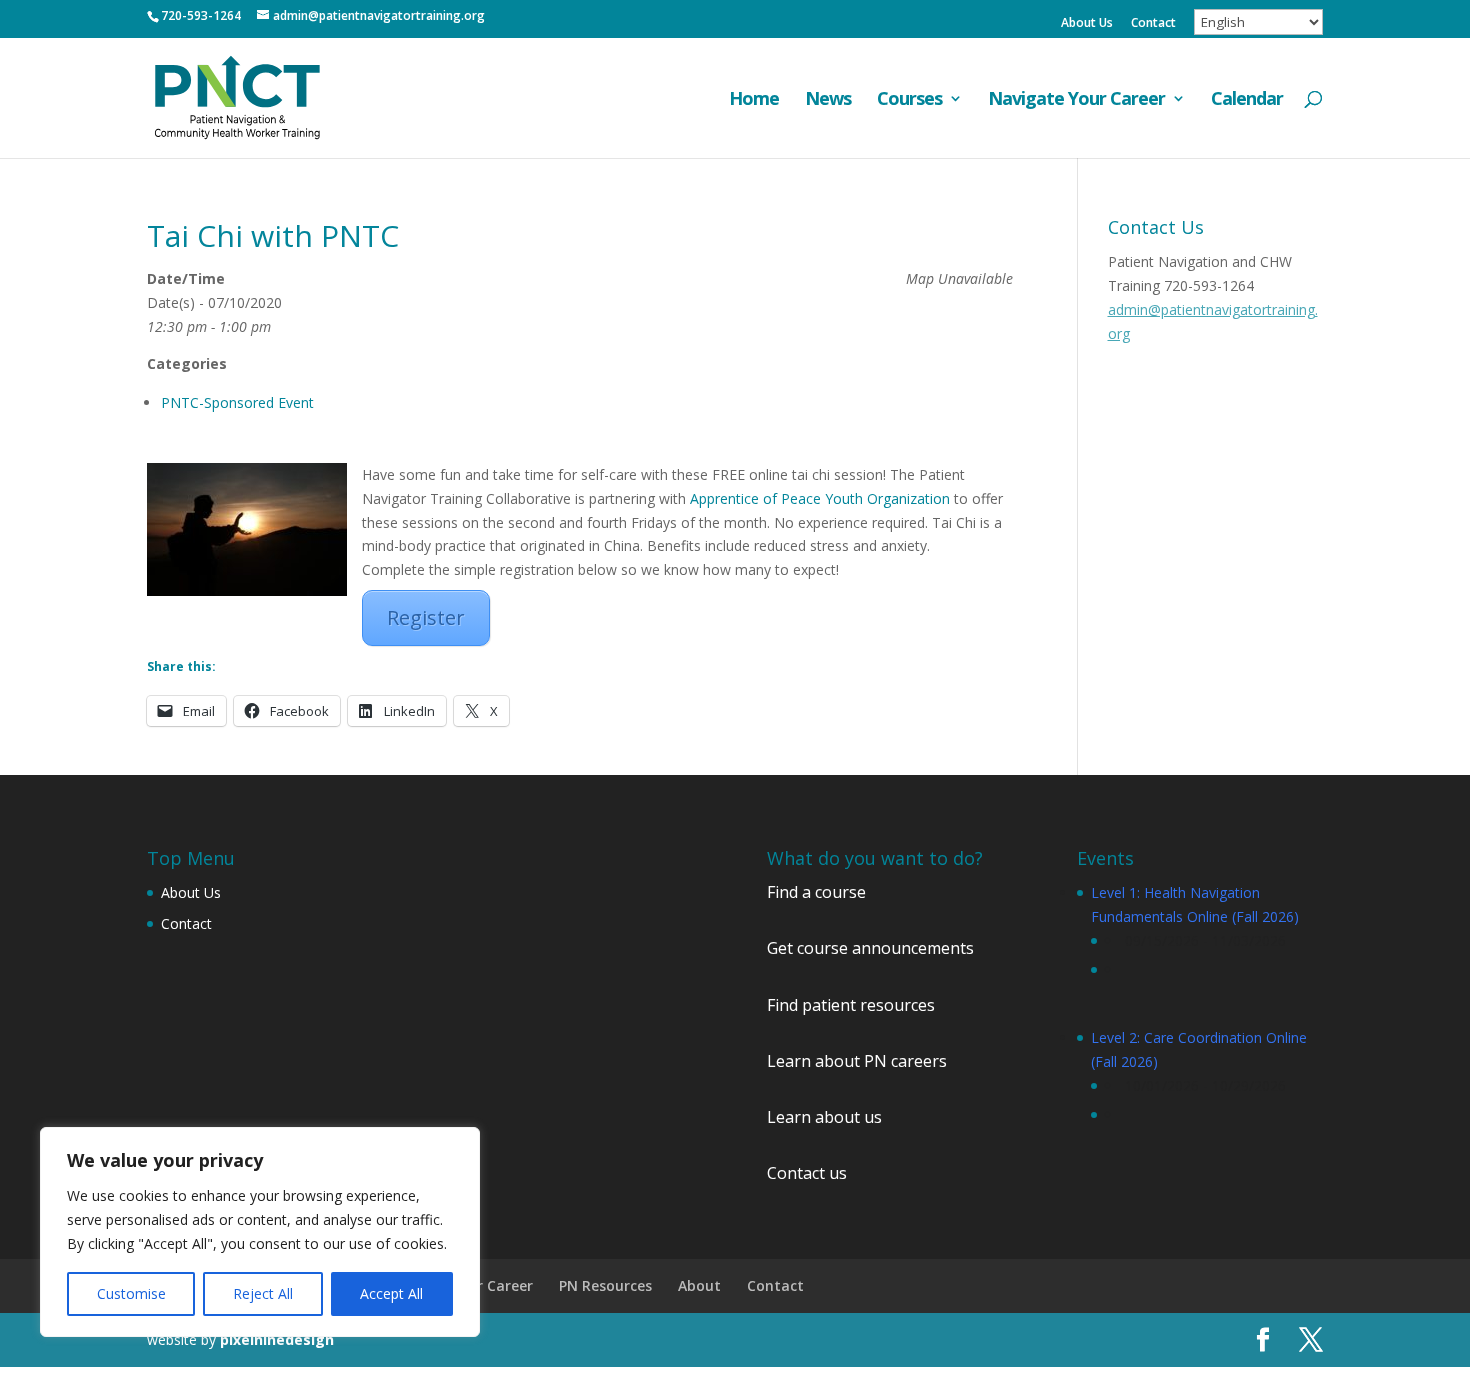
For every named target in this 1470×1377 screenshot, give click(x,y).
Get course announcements (870, 948)
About (699, 1285)
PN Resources (605, 1285)
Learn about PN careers (857, 1061)
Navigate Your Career (1076, 100)
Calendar (1247, 100)
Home (754, 100)
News (828, 100)
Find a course (816, 892)
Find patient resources (851, 1005)
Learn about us (824, 1117)
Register (426, 617)
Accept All (391, 1293)
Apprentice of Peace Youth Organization (820, 498)
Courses (909, 100)
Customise (131, 1293)
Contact (1153, 24)
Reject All (263, 1293)
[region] (260, 1232)
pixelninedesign (277, 1339)
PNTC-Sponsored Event (237, 402)
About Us (1087, 24)
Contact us (807, 1173)
